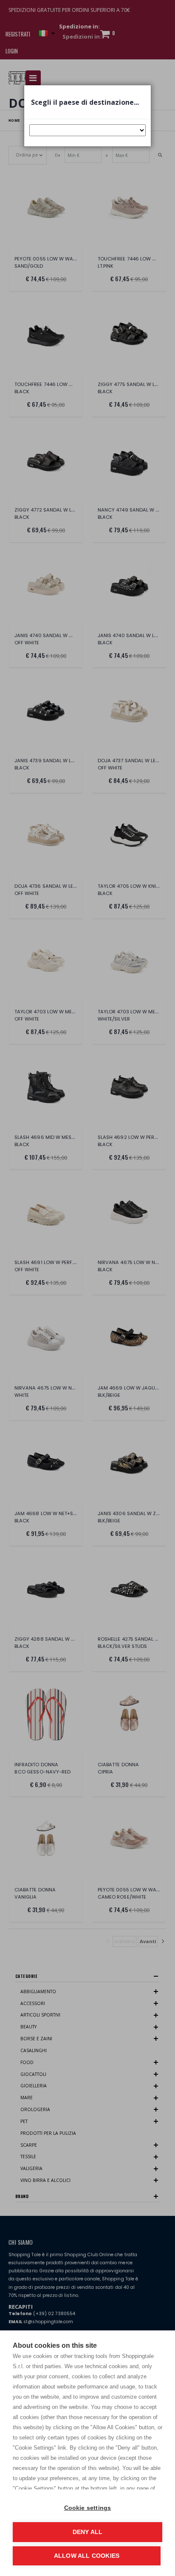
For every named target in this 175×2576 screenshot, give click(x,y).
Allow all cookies (87, 2556)
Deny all (88, 2532)
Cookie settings (88, 2508)
